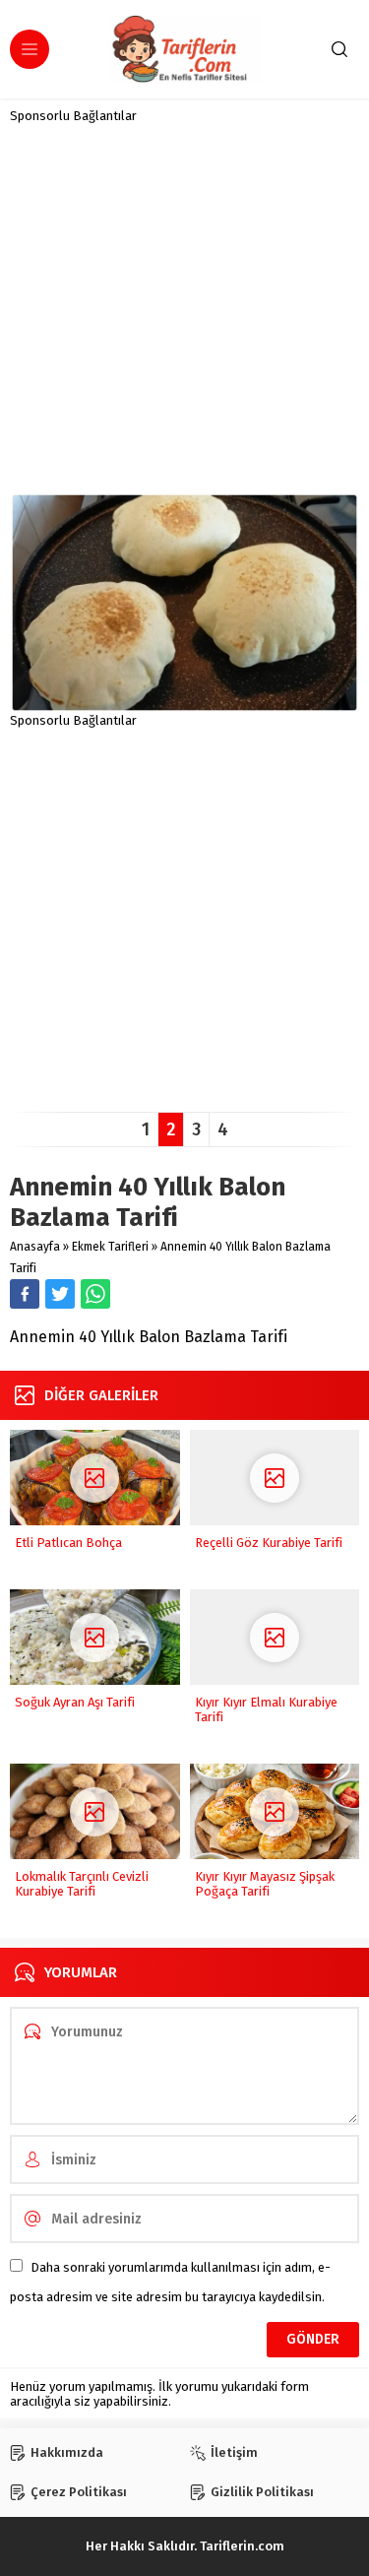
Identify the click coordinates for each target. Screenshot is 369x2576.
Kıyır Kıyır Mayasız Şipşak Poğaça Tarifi (265, 1884)
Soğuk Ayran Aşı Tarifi (75, 1702)
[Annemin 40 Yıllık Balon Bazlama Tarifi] (184, 706)
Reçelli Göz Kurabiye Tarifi (269, 1543)
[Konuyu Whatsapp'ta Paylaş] (95, 1294)
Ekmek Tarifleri (110, 1247)
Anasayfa (35, 1247)
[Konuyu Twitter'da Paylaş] (60, 1294)
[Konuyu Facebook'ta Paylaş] (25, 1294)
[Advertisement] (184, 308)
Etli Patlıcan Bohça (68, 1543)
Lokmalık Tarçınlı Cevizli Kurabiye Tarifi (82, 1884)
